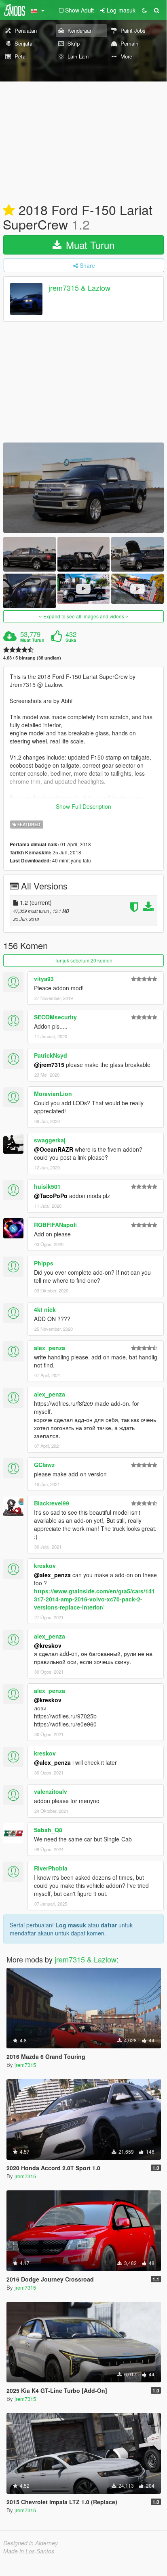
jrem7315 (25, 2065)
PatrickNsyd (51, 1055)
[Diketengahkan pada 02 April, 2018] (9, 211)
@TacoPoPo (51, 1196)
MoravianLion (53, 1094)
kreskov (45, 1566)
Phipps (44, 1263)
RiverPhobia (51, 1868)
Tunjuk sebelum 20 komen (83, 960)
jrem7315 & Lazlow (79, 288)
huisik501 (47, 1186)
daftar (109, 1925)
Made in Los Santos (29, 2551)
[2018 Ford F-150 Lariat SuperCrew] (83, 487)
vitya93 (44, 979)
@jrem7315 (49, 1065)
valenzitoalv (51, 1791)
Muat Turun (89, 245)
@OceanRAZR (54, 1149)
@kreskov (48, 1645)
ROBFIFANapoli (55, 1225)
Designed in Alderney (31, 2543)
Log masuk (71, 1925)
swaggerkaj (50, 1140)
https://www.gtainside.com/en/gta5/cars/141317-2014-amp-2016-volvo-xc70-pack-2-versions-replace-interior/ (94, 1599)
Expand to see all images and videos (84, 616)
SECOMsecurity (55, 1017)
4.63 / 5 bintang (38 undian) (32, 658)
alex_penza (50, 1348)
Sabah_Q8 (48, 1830)
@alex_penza (52, 1575)
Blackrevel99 (52, 1503)
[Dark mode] (144, 10)
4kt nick (45, 1309)
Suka (71, 640)
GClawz (44, 1465)
